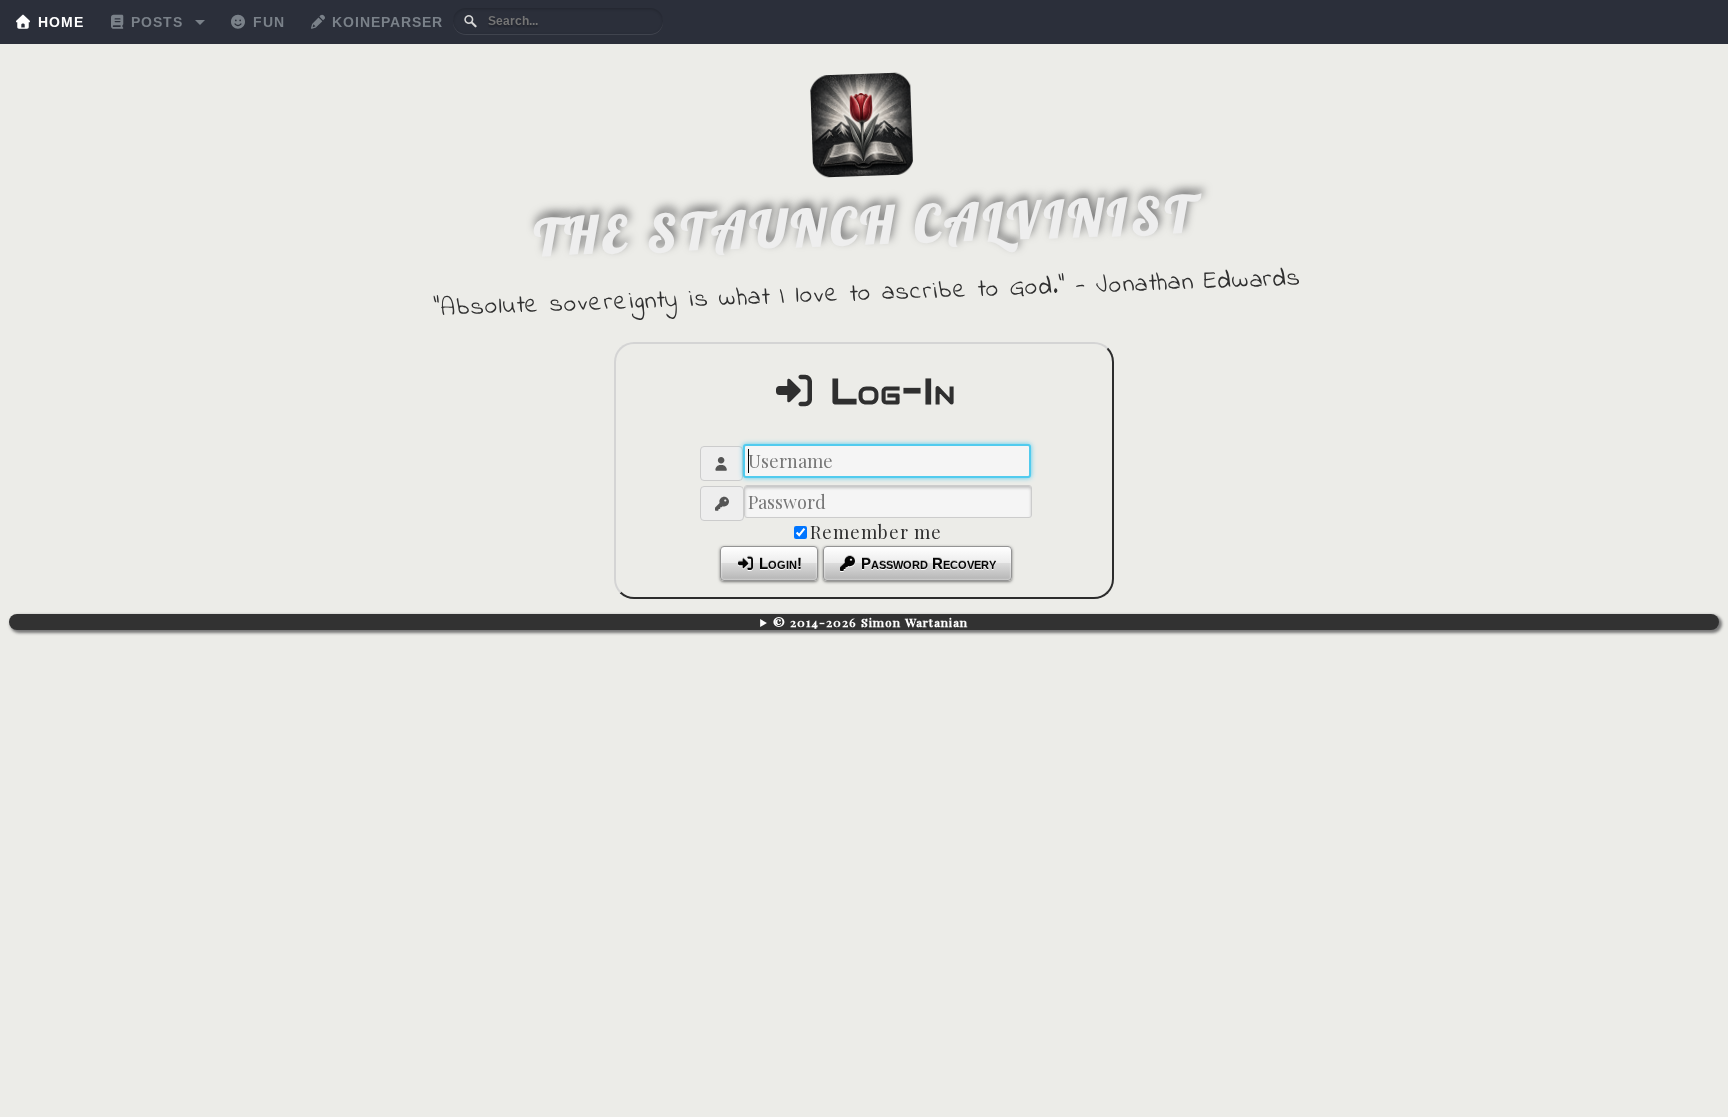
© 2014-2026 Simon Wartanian (870, 622)
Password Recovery (926, 563)
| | (864, 622)
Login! (778, 563)
